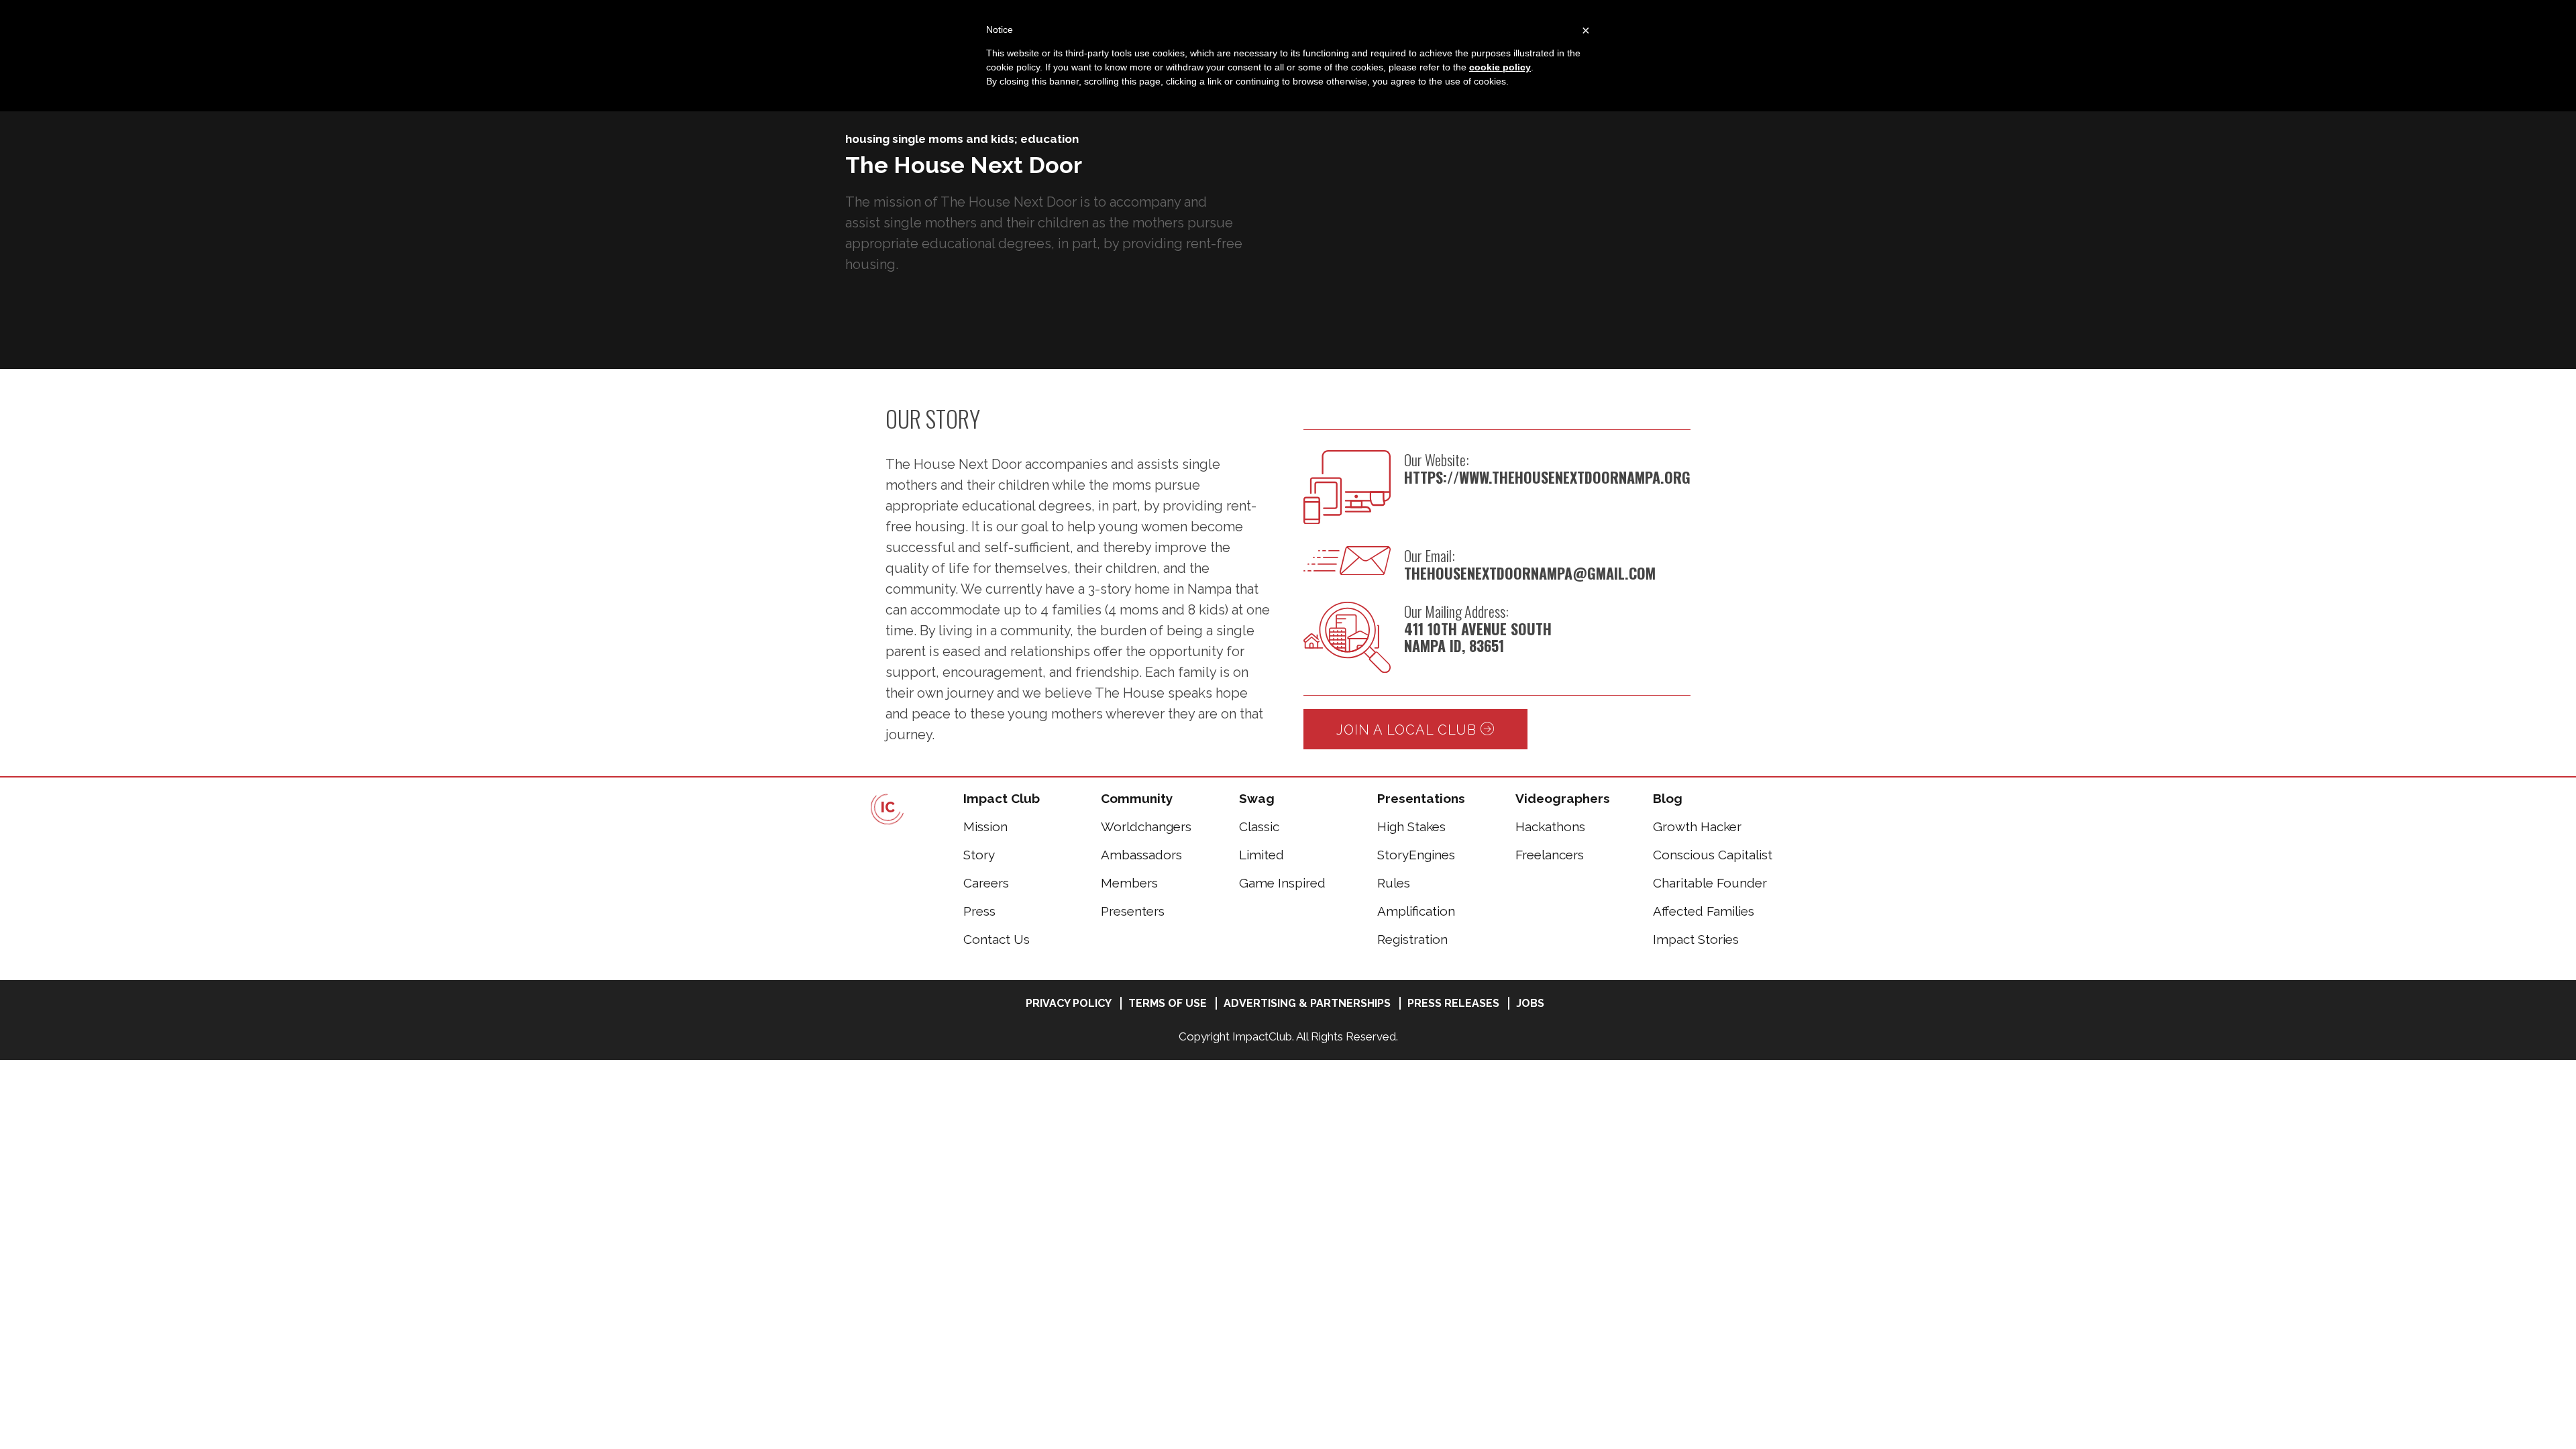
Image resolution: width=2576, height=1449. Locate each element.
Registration (1412, 939)
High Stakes (1411, 826)
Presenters (1133, 911)
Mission (985, 826)
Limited (1262, 855)
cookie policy (1500, 67)
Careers (986, 883)
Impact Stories (1696, 939)
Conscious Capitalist (1713, 855)
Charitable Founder (1710, 883)
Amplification (1416, 911)
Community (1137, 798)
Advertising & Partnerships (1307, 1003)
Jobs (1530, 1003)
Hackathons (1550, 826)
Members (1129, 883)
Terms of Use (1168, 1003)
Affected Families (1704, 911)
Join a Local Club (1408, 730)
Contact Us (997, 939)
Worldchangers (1146, 826)
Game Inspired (1282, 883)
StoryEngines (1416, 855)
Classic (1259, 826)
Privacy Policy (1069, 1003)
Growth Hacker (1697, 826)
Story (979, 855)
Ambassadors (1141, 855)
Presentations (1421, 798)
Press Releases (1453, 1003)
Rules (1394, 883)
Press (979, 911)
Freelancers (1550, 855)
